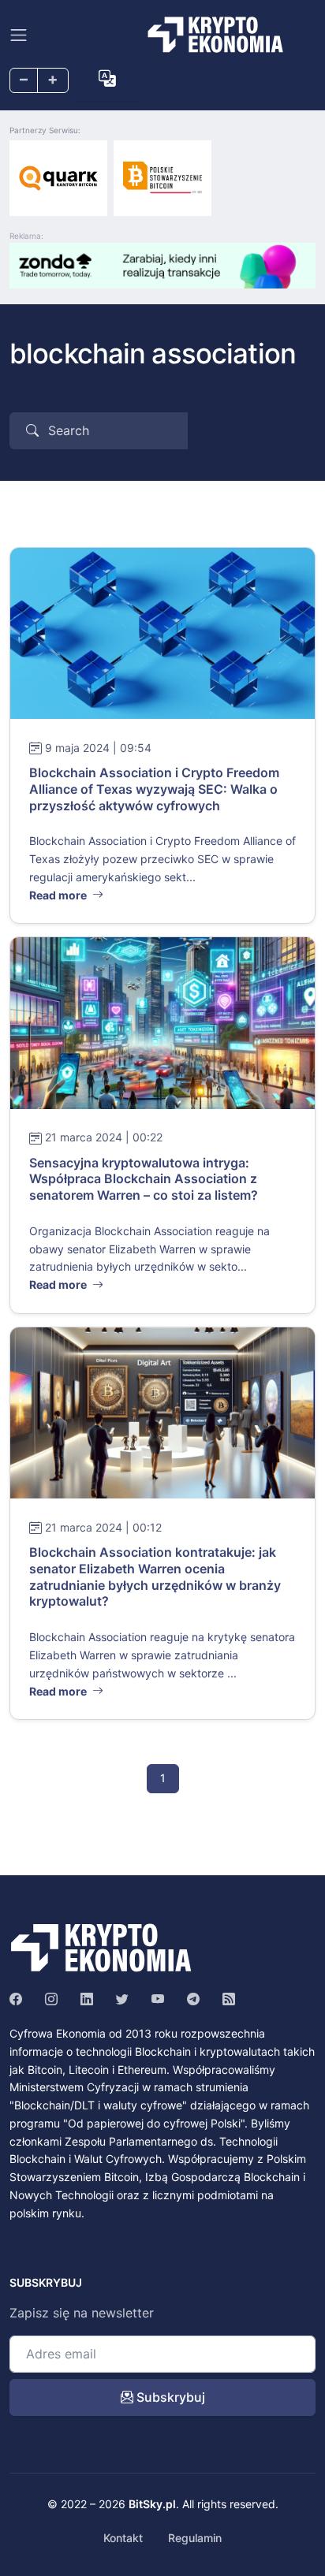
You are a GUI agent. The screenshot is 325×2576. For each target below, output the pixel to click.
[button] (107, 79)
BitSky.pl (152, 2504)
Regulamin (195, 2538)
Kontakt (123, 2538)
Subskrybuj (169, 2397)
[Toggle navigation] (19, 35)
